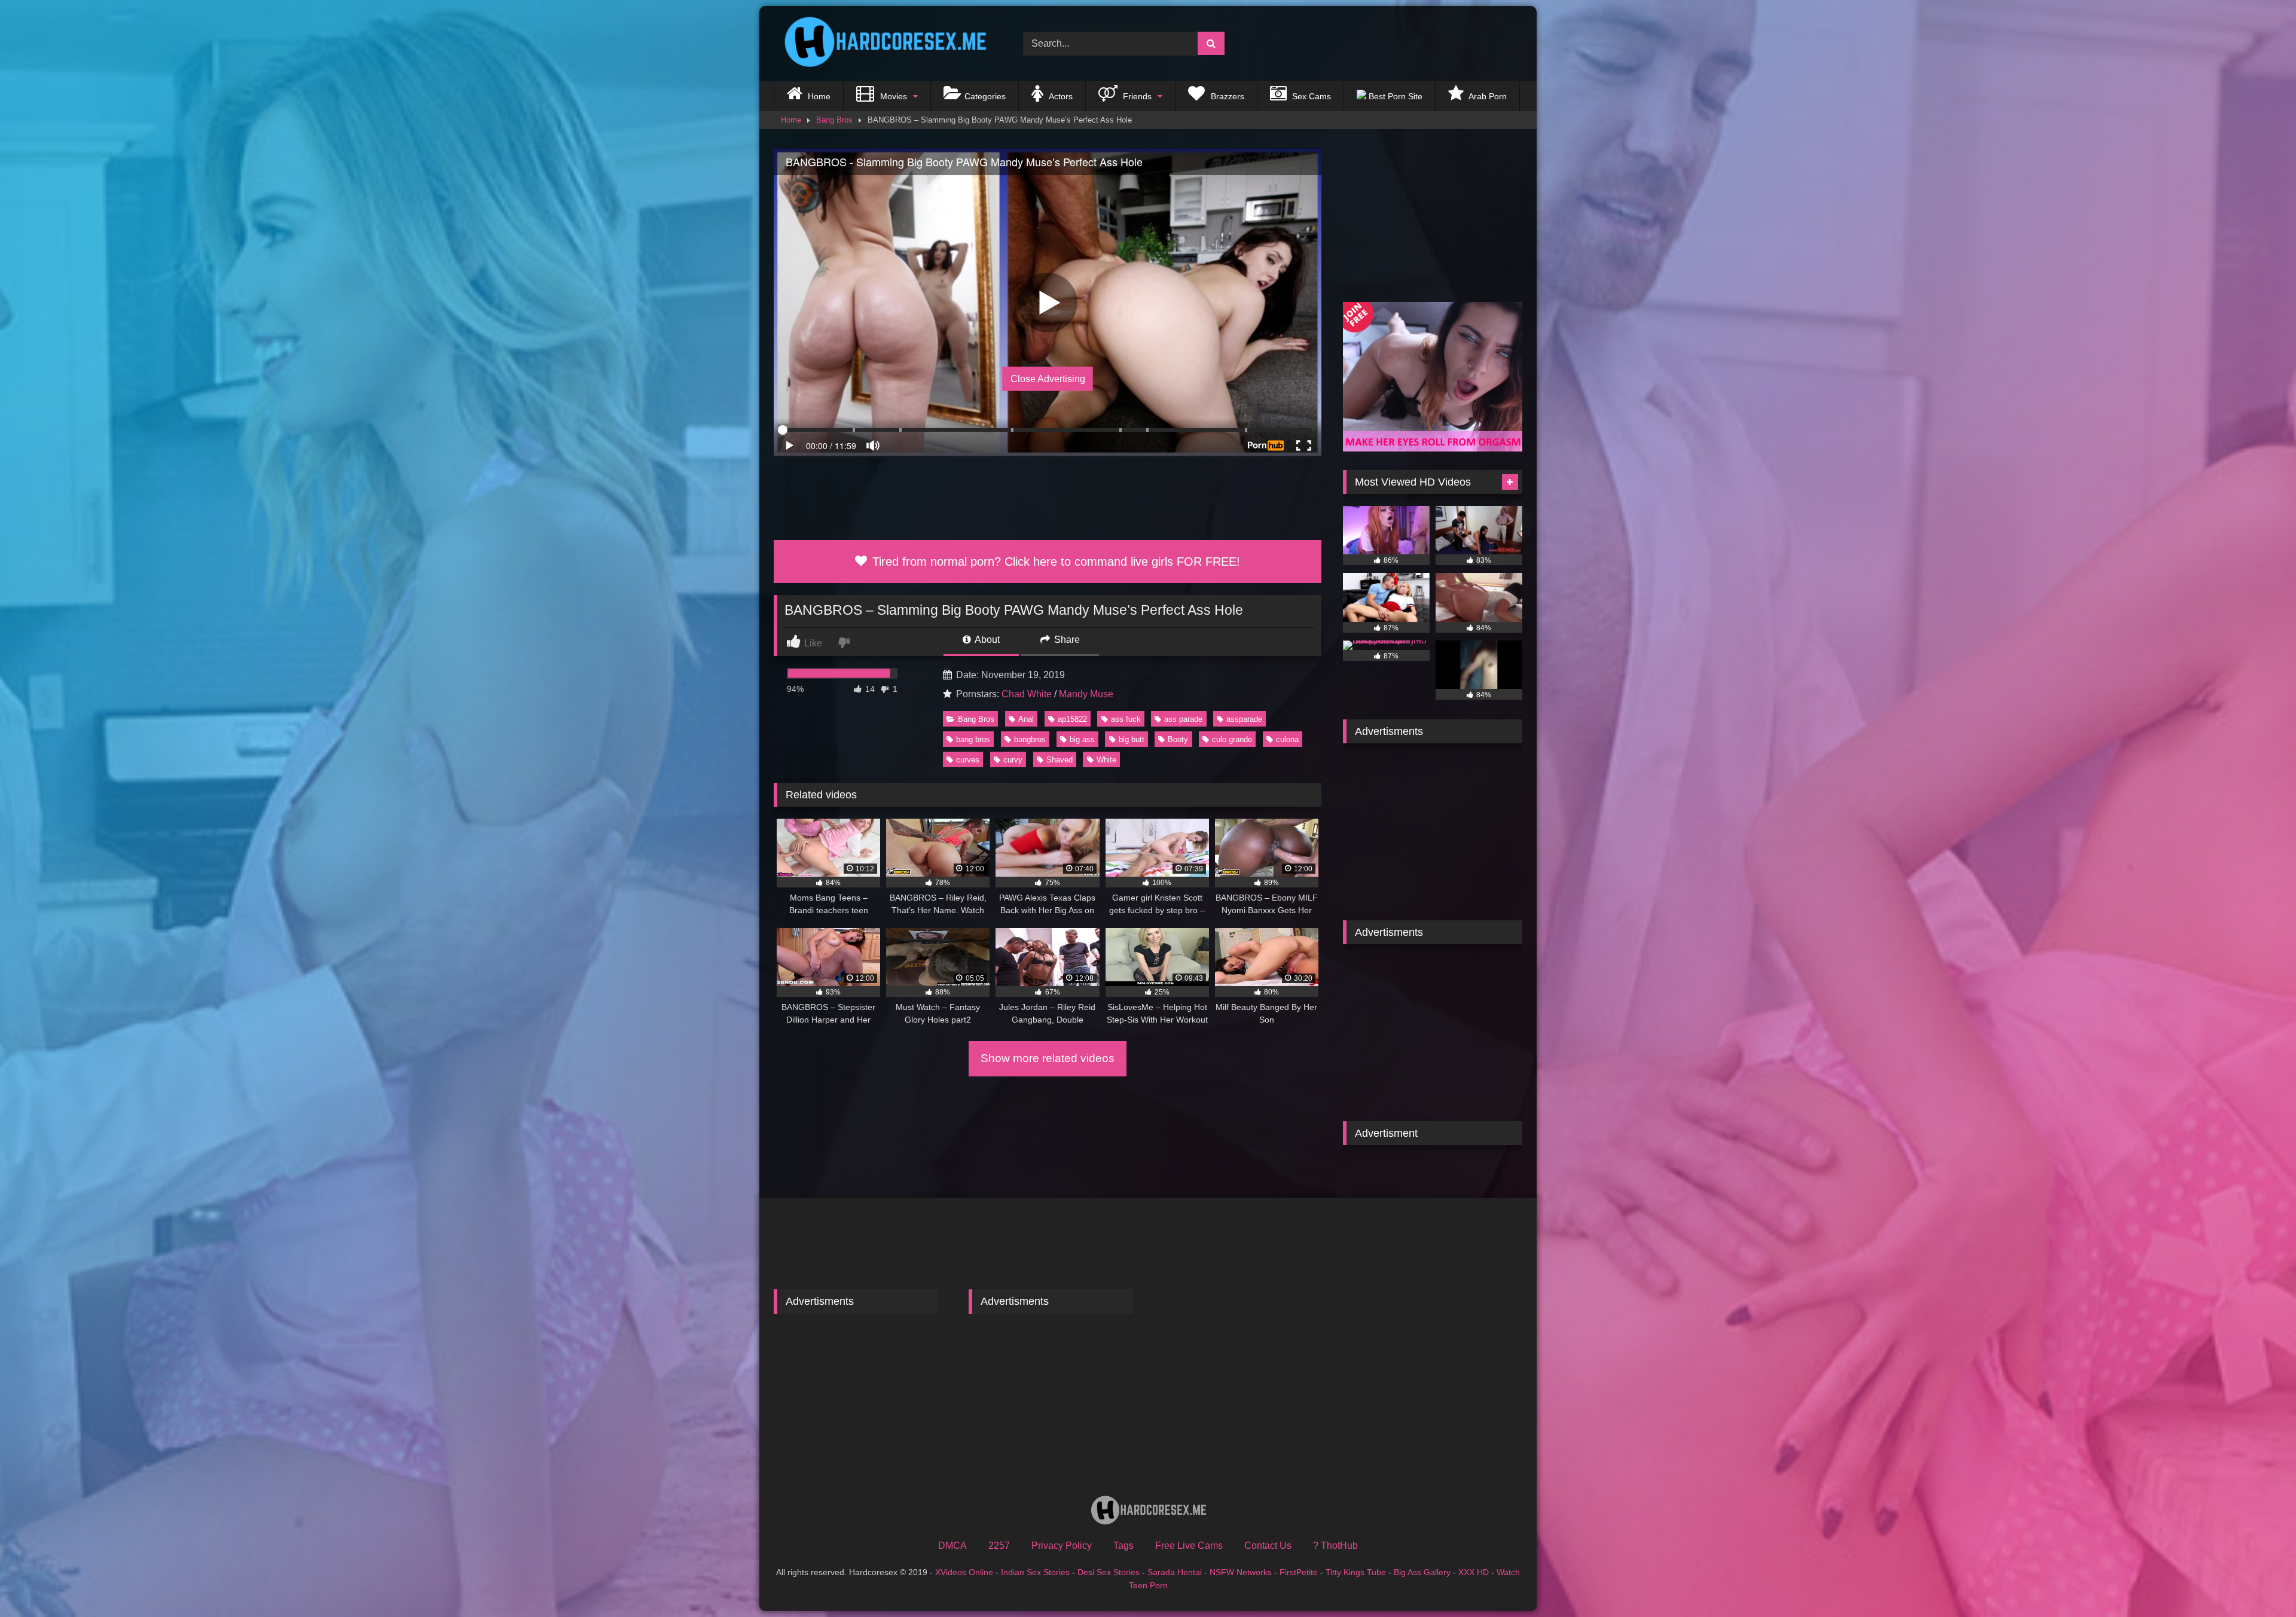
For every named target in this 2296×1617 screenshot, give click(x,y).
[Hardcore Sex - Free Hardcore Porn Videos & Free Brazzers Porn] (881, 44)
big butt (1132, 739)
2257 (999, 1546)
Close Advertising (1048, 379)
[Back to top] (2259, 1581)
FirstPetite (1299, 1572)
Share (1066, 640)
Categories (985, 96)
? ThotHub (1335, 1546)
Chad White (1027, 694)
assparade (1244, 719)
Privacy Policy (1062, 1546)
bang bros (973, 739)
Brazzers (1226, 96)
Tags (1123, 1546)
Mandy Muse (1086, 694)
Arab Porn (1487, 96)
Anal (1026, 719)
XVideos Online (964, 1572)
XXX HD (1474, 1572)
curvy (1013, 760)
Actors (1060, 96)
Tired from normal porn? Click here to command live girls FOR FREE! (1054, 562)
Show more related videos (1048, 1058)
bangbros (1030, 739)
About (986, 640)
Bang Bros (834, 120)
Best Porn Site (1394, 96)
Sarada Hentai (1175, 1572)
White (1106, 760)
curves (968, 760)
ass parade (1183, 719)
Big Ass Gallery (1422, 1572)
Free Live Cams (1189, 1546)
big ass (1082, 739)
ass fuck (1126, 719)
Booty (1178, 739)
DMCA (952, 1546)
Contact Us (1268, 1546)
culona (1287, 739)
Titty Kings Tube (1356, 1572)
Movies (892, 96)
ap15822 (1072, 719)
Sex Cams (1310, 96)
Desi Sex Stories (1109, 1572)
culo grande (1232, 739)
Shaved (1060, 760)
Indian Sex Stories (1035, 1572)
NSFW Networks (1241, 1572)
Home (818, 96)
